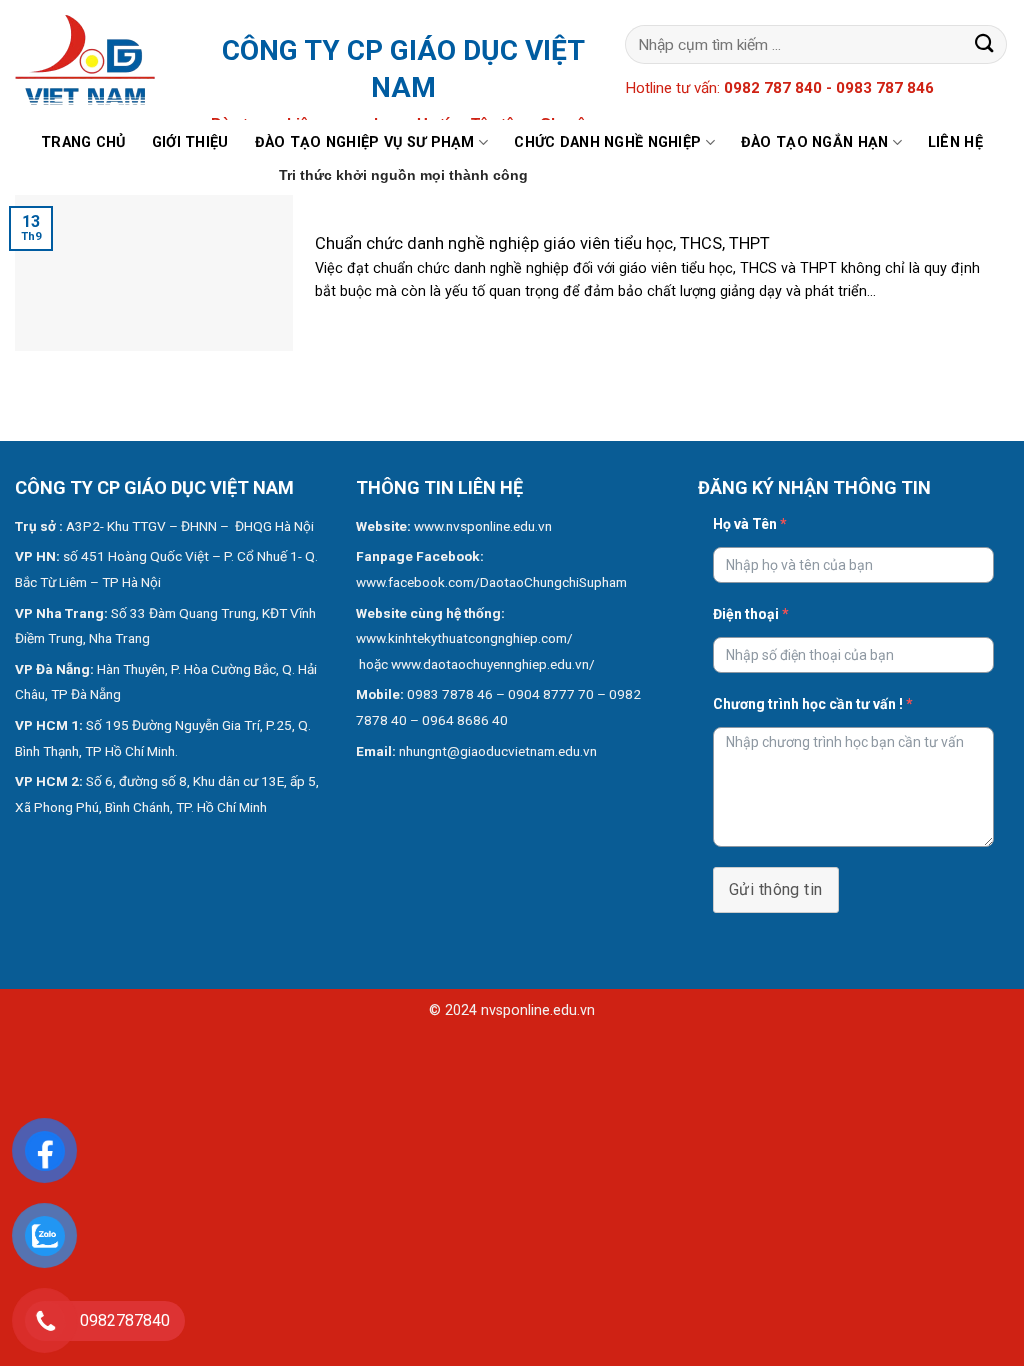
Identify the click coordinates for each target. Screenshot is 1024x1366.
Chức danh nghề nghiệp (607, 142)
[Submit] (985, 44)
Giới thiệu (190, 142)
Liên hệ (955, 142)
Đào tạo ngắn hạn (815, 142)
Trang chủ (83, 142)
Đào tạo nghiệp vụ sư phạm (365, 142)
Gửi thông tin (776, 889)
